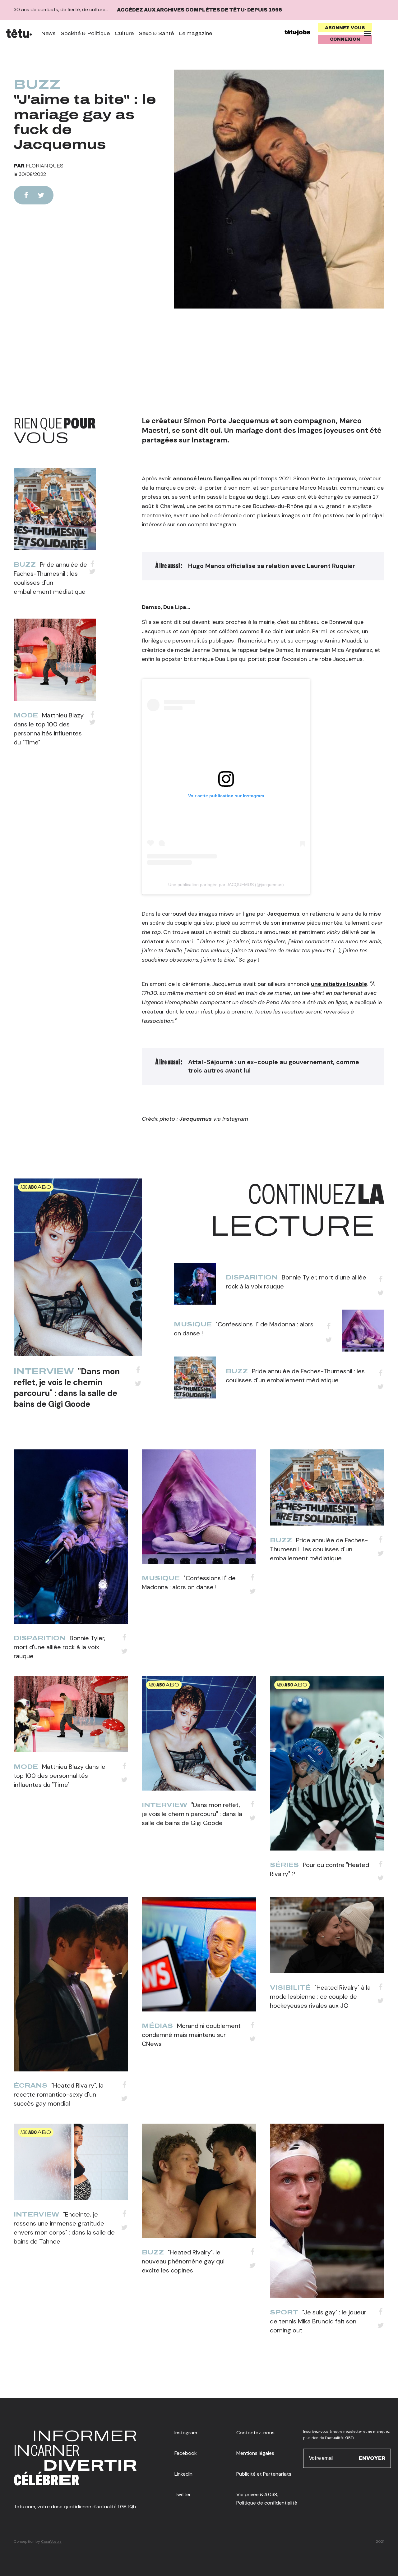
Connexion (345, 39)
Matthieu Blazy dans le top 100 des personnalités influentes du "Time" (60, 1776)
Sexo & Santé (156, 33)
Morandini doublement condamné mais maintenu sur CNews (191, 2035)
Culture (124, 33)
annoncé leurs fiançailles (207, 478)
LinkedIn (183, 2474)
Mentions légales (255, 2453)
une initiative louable (339, 984)
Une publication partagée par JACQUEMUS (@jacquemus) (226, 885)
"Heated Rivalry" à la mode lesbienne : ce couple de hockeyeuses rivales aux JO (320, 1997)
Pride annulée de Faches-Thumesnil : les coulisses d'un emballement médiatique (319, 1549)
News (48, 33)
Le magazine (195, 33)
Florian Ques (45, 166)
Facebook (186, 2453)
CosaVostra (51, 2542)
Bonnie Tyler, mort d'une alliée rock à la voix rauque (60, 1647)
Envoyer (372, 2458)
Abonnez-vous (345, 28)
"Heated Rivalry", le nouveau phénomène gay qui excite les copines (183, 2261)
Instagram (186, 2433)
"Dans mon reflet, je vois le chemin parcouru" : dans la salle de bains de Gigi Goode (67, 1388)
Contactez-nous (255, 2433)
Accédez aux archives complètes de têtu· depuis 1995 (199, 10)
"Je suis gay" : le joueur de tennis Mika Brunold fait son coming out (318, 2321)
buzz (37, 85)
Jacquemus (283, 914)
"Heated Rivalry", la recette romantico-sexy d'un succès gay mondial (59, 2094)
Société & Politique (85, 33)
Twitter (183, 2494)
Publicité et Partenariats (264, 2474)
